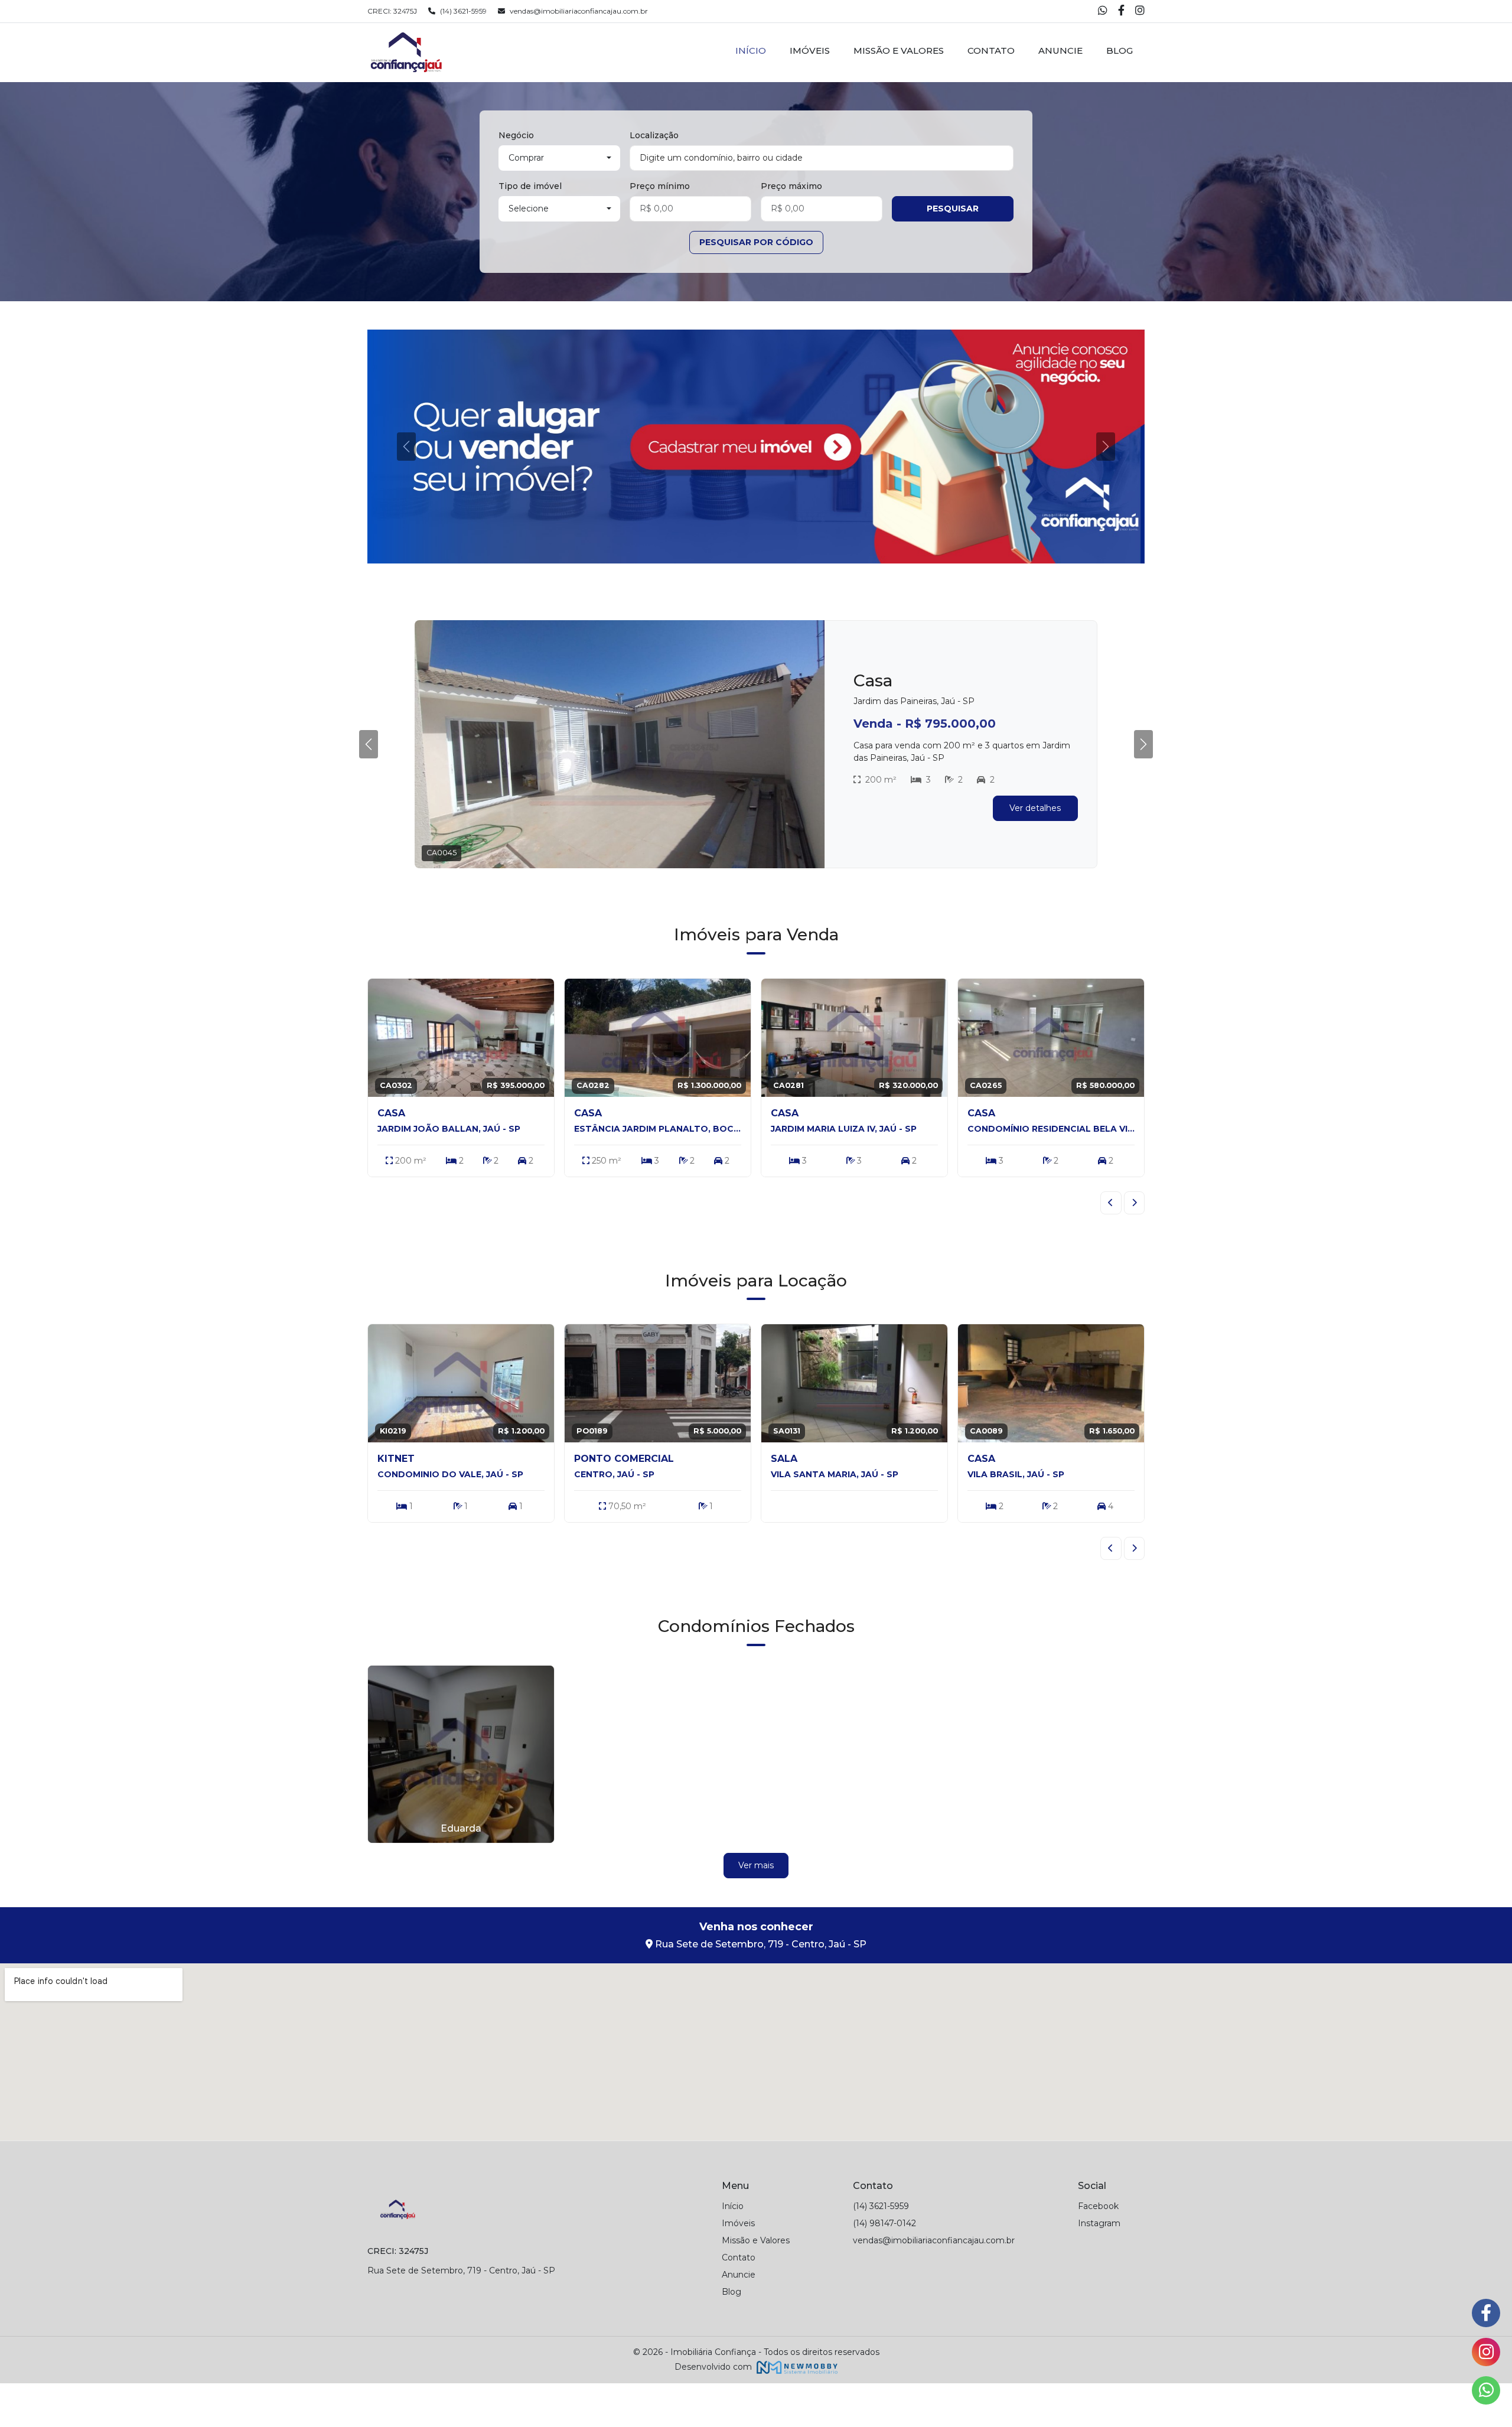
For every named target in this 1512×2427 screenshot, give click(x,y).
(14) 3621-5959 (463, 11)
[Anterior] (1111, 1247)
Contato (991, 51)
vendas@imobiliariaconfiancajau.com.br (579, 11)
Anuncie (1060, 51)
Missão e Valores (899, 51)
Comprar (526, 158)
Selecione (529, 209)
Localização (654, 135)
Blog (1120, 51)
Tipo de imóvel (530, 186)
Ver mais (756, 1909)
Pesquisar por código (756, 242)
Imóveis (810, 51)
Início (751, 51)
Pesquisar (953, 209)
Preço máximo (791, 186)
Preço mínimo (660, 186)
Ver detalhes (1035, 858)
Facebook (1098, 2250)
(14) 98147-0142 (884, 2267)
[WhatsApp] (1104, 12)
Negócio (516, 135)
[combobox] (822, 158)
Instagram (1099, 2267)
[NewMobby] (796, 2410)
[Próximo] (1135, 1247)
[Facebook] (1122, 12)
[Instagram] (1140, 12)
